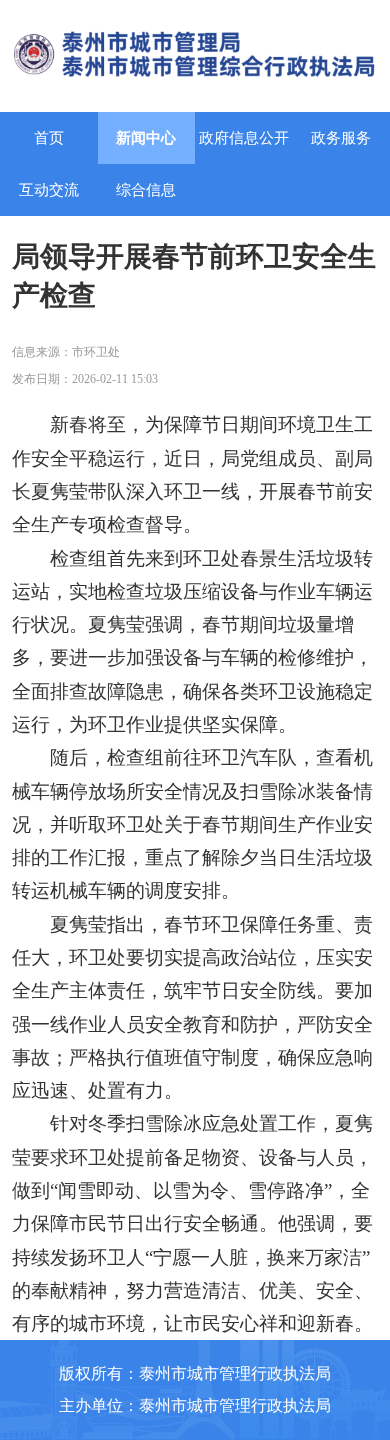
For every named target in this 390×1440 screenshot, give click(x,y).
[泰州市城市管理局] (195, 51)
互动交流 (49, 190)
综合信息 (146, 190)
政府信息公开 (244, 138)
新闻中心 (146, 138)
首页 (49, 138)
